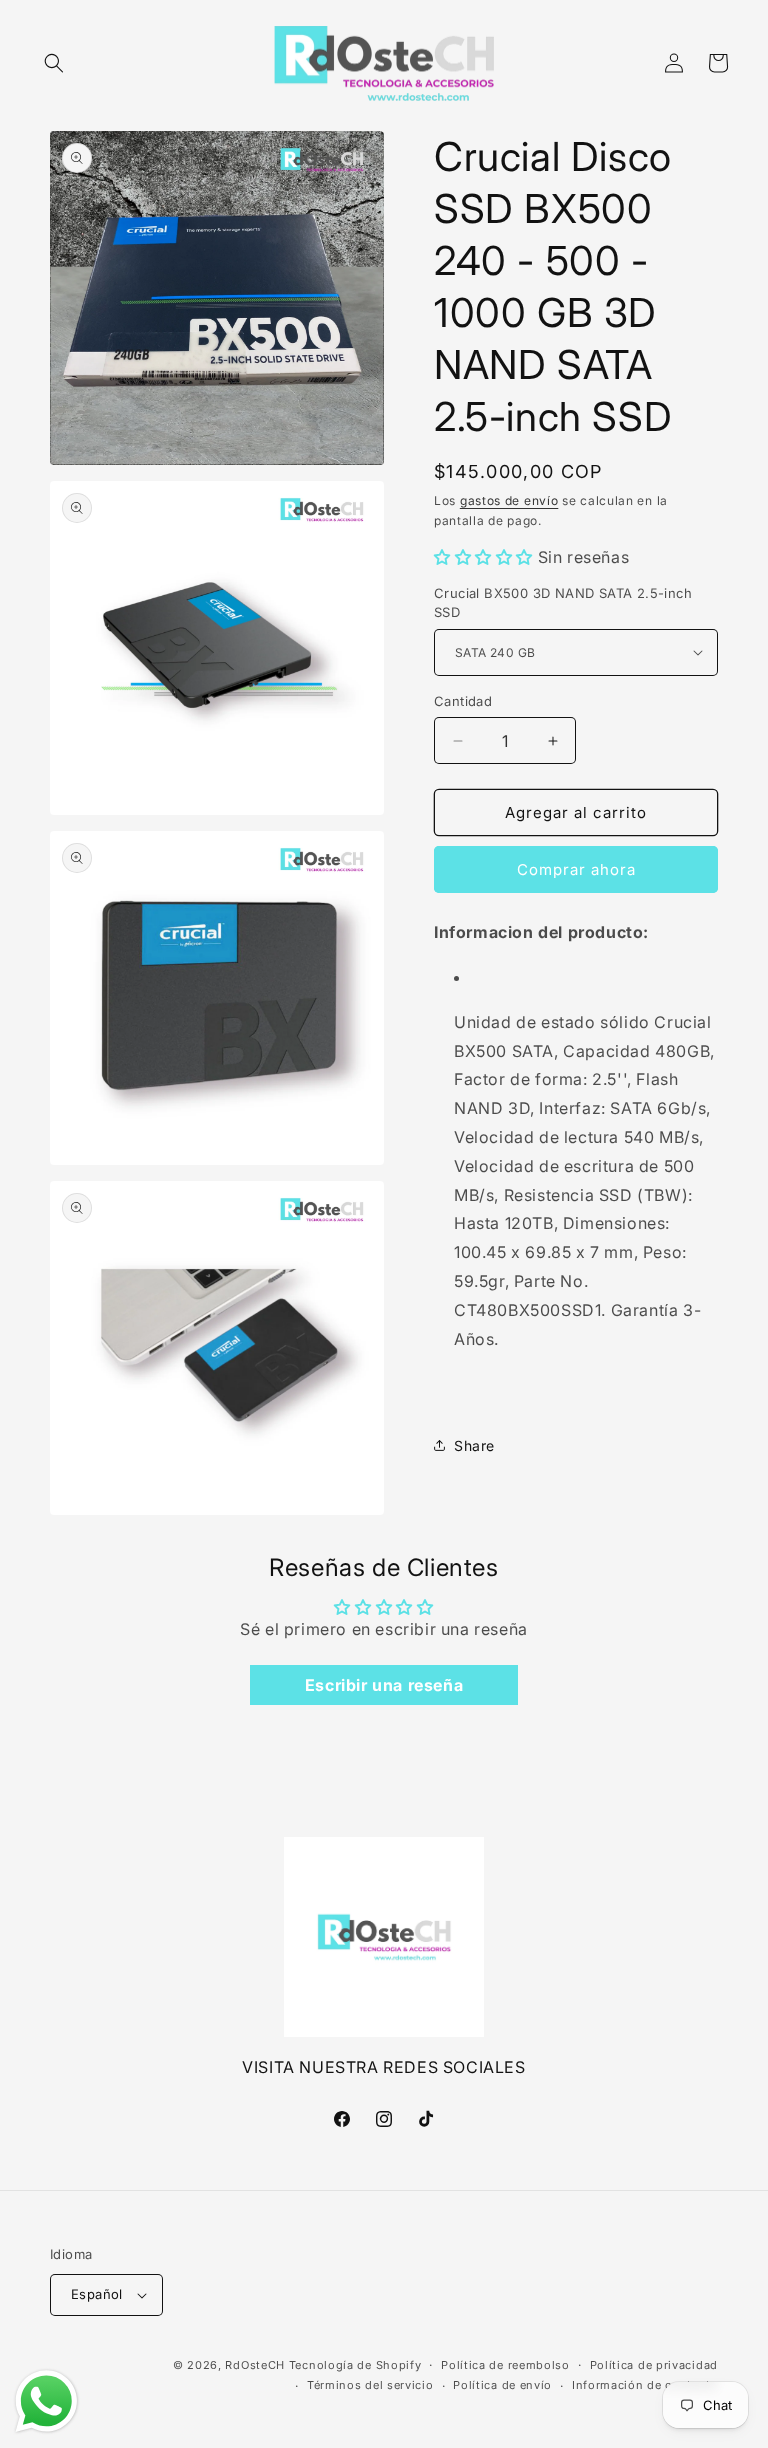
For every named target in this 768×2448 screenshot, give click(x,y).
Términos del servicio (370, 2385)
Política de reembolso (505, 2365)
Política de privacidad (654, 2365)
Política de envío (502, 2385)
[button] (54, 63)
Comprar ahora (576, 869)
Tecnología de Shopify (355, 2365)
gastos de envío (509, 500)
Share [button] (474, 1445)
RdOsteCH (255, 2365)
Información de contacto (645, 2385)
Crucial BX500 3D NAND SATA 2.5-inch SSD (563, 603)
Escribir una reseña (384, 1685)
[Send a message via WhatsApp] (46, 2401)
